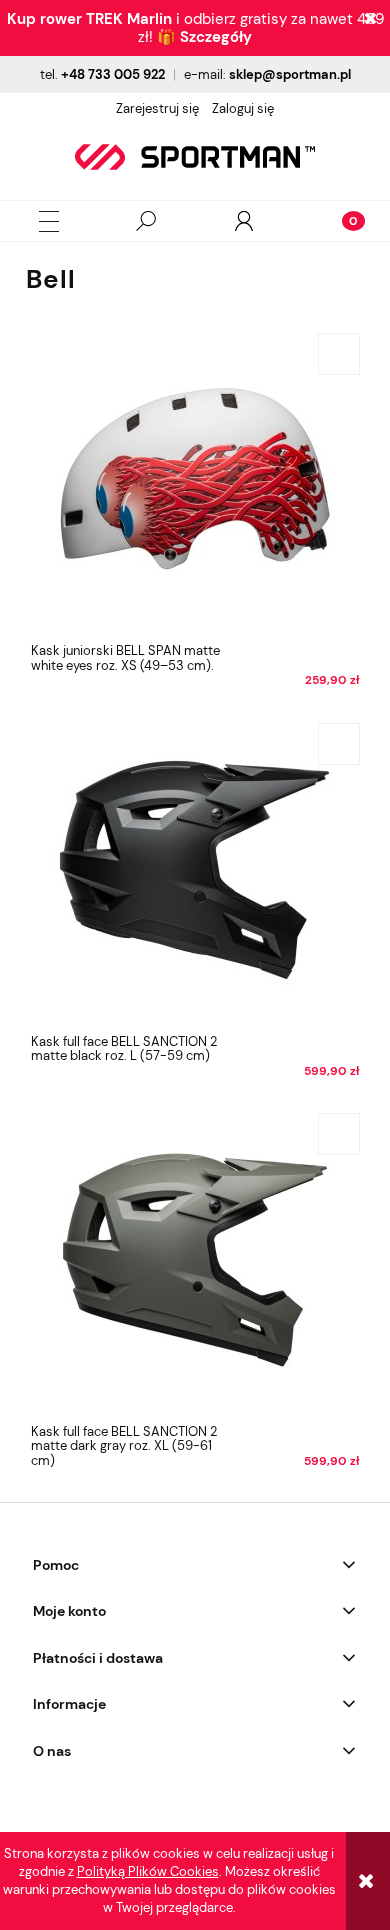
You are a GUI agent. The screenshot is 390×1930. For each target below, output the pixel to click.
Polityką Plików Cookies (148, 1871)
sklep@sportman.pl (290, 74)
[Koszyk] (341, 221)
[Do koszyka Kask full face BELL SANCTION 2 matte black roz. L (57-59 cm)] (339, 744)
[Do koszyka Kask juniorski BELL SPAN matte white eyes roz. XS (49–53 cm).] (339, 354)
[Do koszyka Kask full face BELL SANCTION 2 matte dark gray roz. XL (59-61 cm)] (339, 1134)
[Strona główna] (195, 157)
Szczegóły (216, 37)
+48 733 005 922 (113, 74)
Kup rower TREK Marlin (89, 19)
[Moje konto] (244, 221)
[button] (49, 221)
